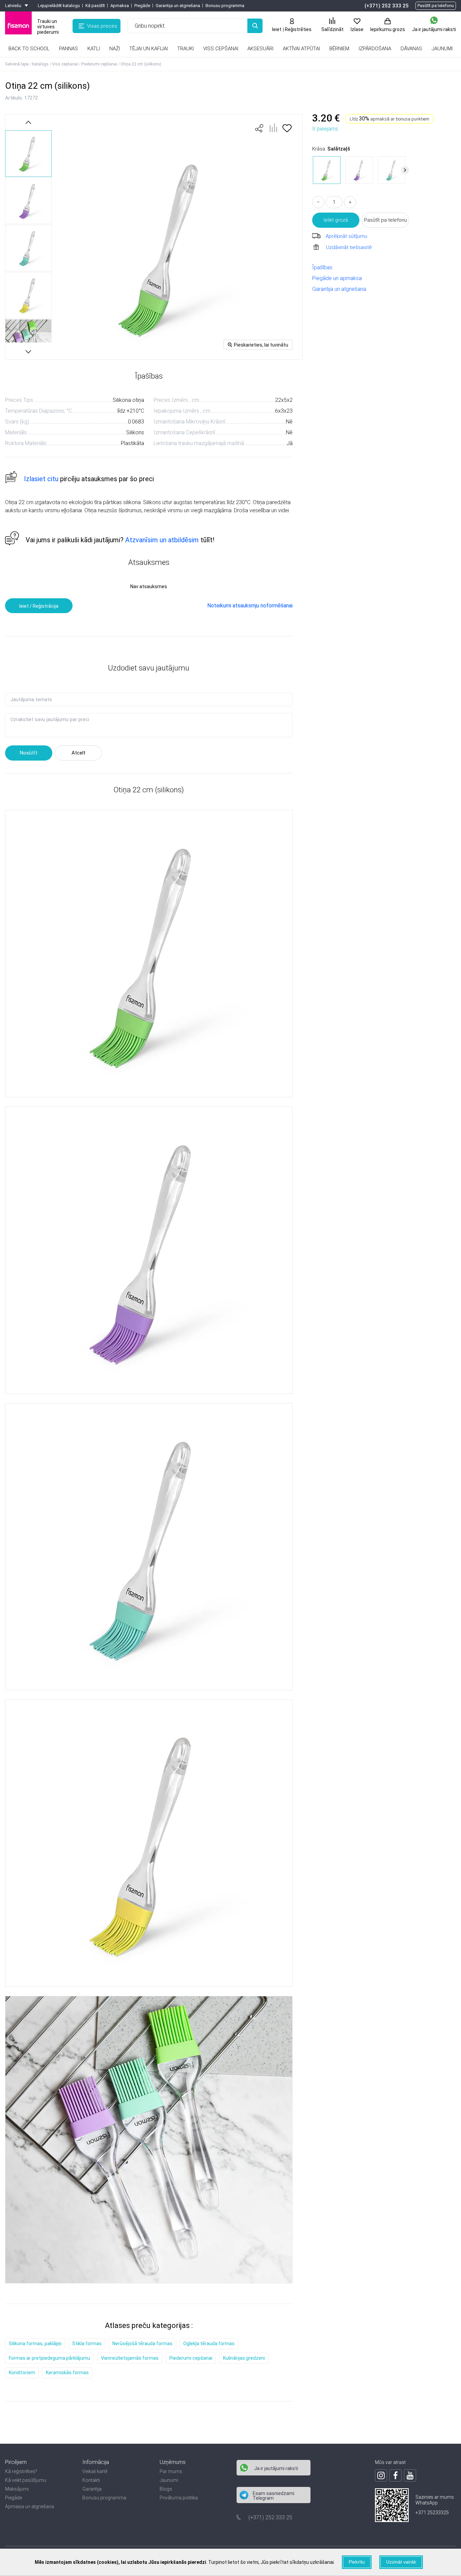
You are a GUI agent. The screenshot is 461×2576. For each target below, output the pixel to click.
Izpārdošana (375, 49)
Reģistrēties (298, 29)
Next (28, 351)
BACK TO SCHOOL (29, 49)
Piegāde (142, 6)
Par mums (171, 2471)
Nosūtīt (29, 753)
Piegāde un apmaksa (337, 278)
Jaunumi (169, 2480)
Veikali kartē (95, 2471)
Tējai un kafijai (148, 49)
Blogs (166, 2489)
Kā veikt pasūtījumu (26, 2480)
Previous (28, 122)
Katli (94, 49)
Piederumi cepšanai (191, 2358)
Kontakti (91, 2480)
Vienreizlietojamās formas (130, 2358)
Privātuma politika (179, 2498)
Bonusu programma (225, 6)
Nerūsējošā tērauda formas (142, 2344)
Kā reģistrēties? (21, 2471)
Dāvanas (411, 49)
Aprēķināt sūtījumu (346, 236)
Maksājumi (17, 2489)
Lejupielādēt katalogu (59, 6)
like (259, 128)
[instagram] (381, 2475)
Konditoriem (22, 2373)
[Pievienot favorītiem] (287, 130)
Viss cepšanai (221, 49)
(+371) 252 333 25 (387, 6)
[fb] (396, 2475)
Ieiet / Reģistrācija (39, 606)
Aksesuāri (260, 49)
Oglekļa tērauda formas (209, 2344)
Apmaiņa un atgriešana (30, 2506)
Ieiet (277, 29)
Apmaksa (120, 6)
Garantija (92, 2489)
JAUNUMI (442, 49)
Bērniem (339, 49)
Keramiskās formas (67, 2373)
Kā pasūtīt (95, 6)
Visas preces (102, 26)
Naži (115, 49)
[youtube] (410, 2475)
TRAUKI (185, 49)
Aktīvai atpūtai (301, 49)
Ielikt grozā (336, 220)
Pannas (69, 49)
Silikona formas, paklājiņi (35, 2344)
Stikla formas (87, 2344)
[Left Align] (255, 26)
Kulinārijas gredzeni (244, 2358)
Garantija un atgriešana (178, 6)
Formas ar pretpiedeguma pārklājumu (49, 2358)
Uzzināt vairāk (401, 2562)
